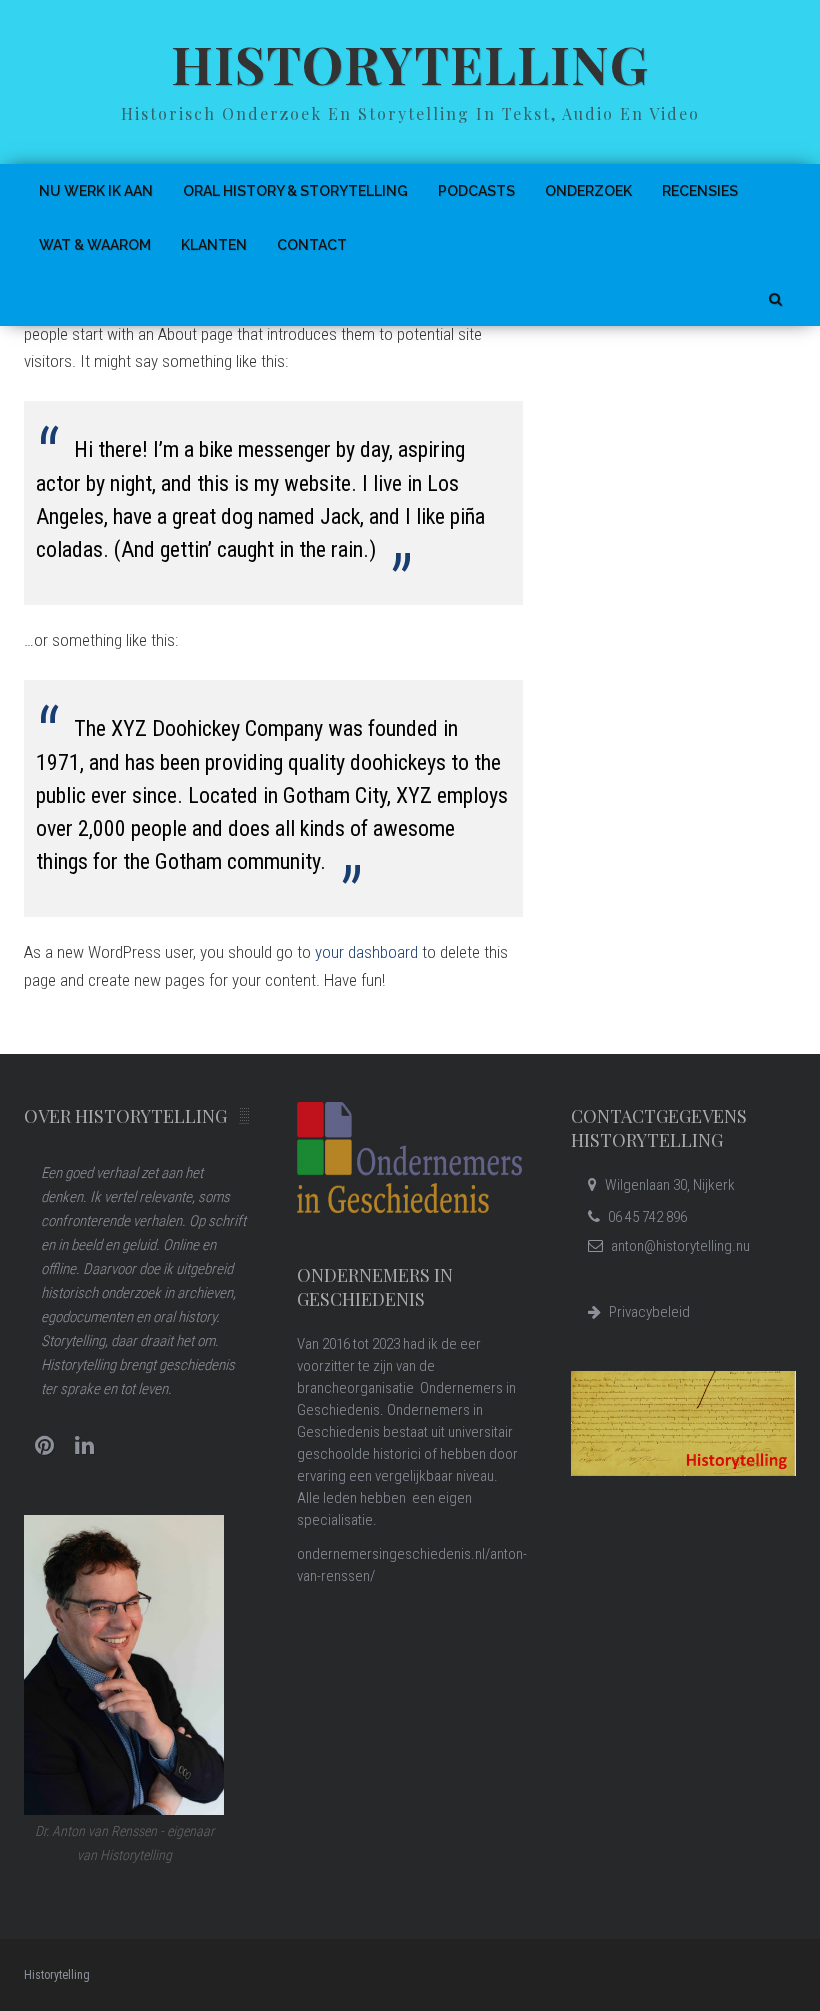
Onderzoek (588, 191)
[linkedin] (84, 1446)
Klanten (214, 245)
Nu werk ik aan (96, 191)
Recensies (700, 191)
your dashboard (366, 952)
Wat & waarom (95, 245)
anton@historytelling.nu (680, 1246)
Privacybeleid (649, 1312)
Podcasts (476, 191)
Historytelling (410, 63)
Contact (312, 245)
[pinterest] (44, 1446)
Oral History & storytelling (295, 191)
